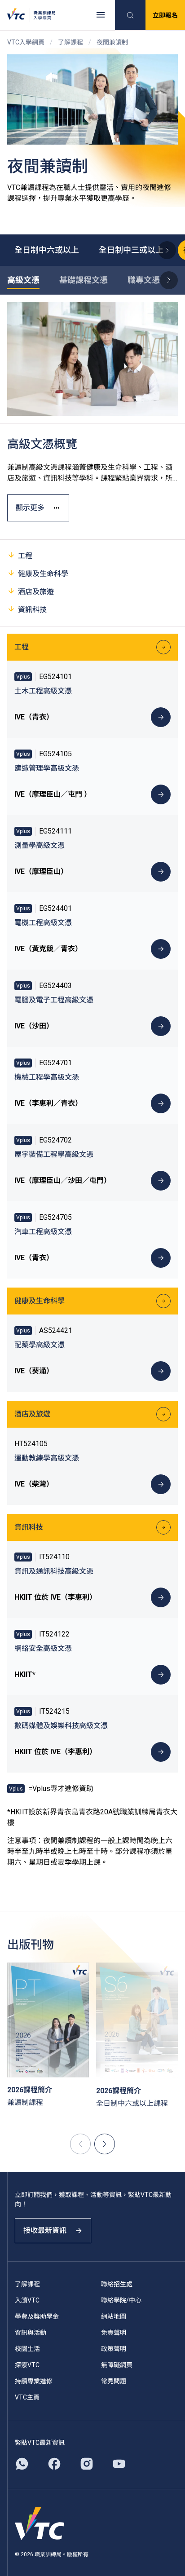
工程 (25, 556)
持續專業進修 (34, 2381)
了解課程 (70, 42)
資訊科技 (32, 610)
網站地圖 (114, 2316)
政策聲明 (114, 2349)
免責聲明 (114, 2333)
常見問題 (114, 2381)
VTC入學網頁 (26, 42)
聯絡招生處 (117, 2284)
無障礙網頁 (117, 2365)
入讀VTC (27, 2300)
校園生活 (27, 2349)
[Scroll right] (167, 250)
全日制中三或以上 (131, 250)
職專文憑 (144, 280)
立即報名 (165, 15)
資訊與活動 (31, 2333)
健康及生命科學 (43, 574)
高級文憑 (23, 280)
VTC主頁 (27, 2397)
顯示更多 (30, 508)
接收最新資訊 (45, 2230)
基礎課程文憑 (84, 280)
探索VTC (27, 2365)
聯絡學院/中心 (121, 2300)
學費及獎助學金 (37, 2316)
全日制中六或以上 (47, 250)
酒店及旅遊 (36, 592)
